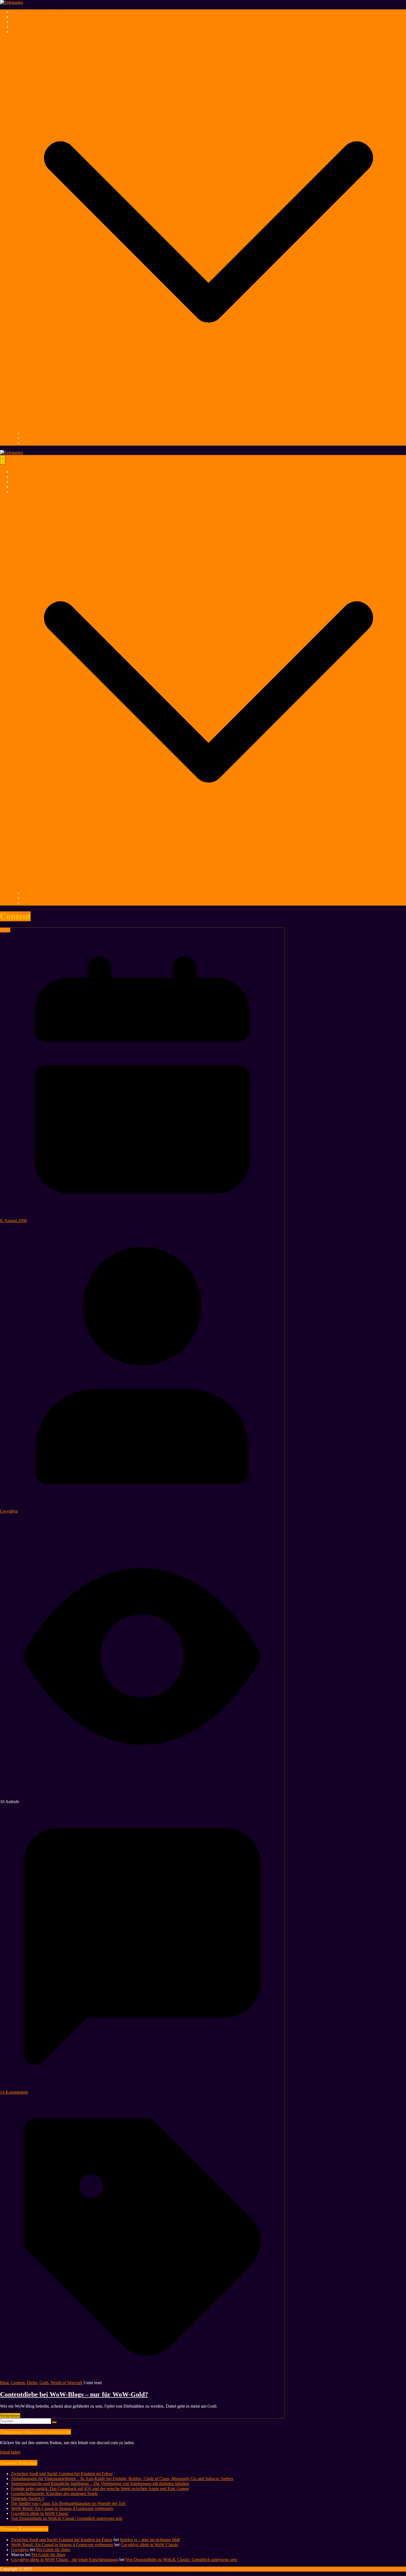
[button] (209, 428)
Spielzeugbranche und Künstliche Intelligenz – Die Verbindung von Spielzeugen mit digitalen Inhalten (100, 2484)
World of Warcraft (66, 2383)
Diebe (32, 2383)
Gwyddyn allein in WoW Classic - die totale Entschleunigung (65, 2560)
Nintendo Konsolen (39, 438)
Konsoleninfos (24, 32)
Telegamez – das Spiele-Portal (37, 12)
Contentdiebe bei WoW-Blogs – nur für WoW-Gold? (74, 2394)
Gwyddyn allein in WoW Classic (40, 2513)
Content (18, 2383)
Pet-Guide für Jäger (53, 2550)
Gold (44, 2383)
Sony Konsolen (36, 433)
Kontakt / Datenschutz (74, 2569)
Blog (4, 2383)
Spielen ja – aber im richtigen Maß (150, 2540)
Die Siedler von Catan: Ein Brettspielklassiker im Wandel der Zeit (68, 2503)
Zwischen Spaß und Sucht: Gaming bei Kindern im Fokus (62, 2474)
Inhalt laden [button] (10, 2452)
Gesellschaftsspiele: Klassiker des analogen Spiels (54, 2493)
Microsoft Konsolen (39, 443)
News (5, 930)
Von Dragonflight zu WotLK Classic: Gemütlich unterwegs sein (67, 2518)
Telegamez (43, 2569)
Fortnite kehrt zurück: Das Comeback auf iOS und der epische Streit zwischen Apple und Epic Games (100, 2489)
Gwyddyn (9, 1511)
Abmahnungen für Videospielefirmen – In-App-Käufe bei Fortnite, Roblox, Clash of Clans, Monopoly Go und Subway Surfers (122, 2479)
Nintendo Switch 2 (27, 2498)
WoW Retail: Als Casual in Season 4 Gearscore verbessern (62, 2508)
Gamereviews (23, 22)
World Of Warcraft (27, 27)
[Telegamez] (12, 2)
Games (17, 17)
